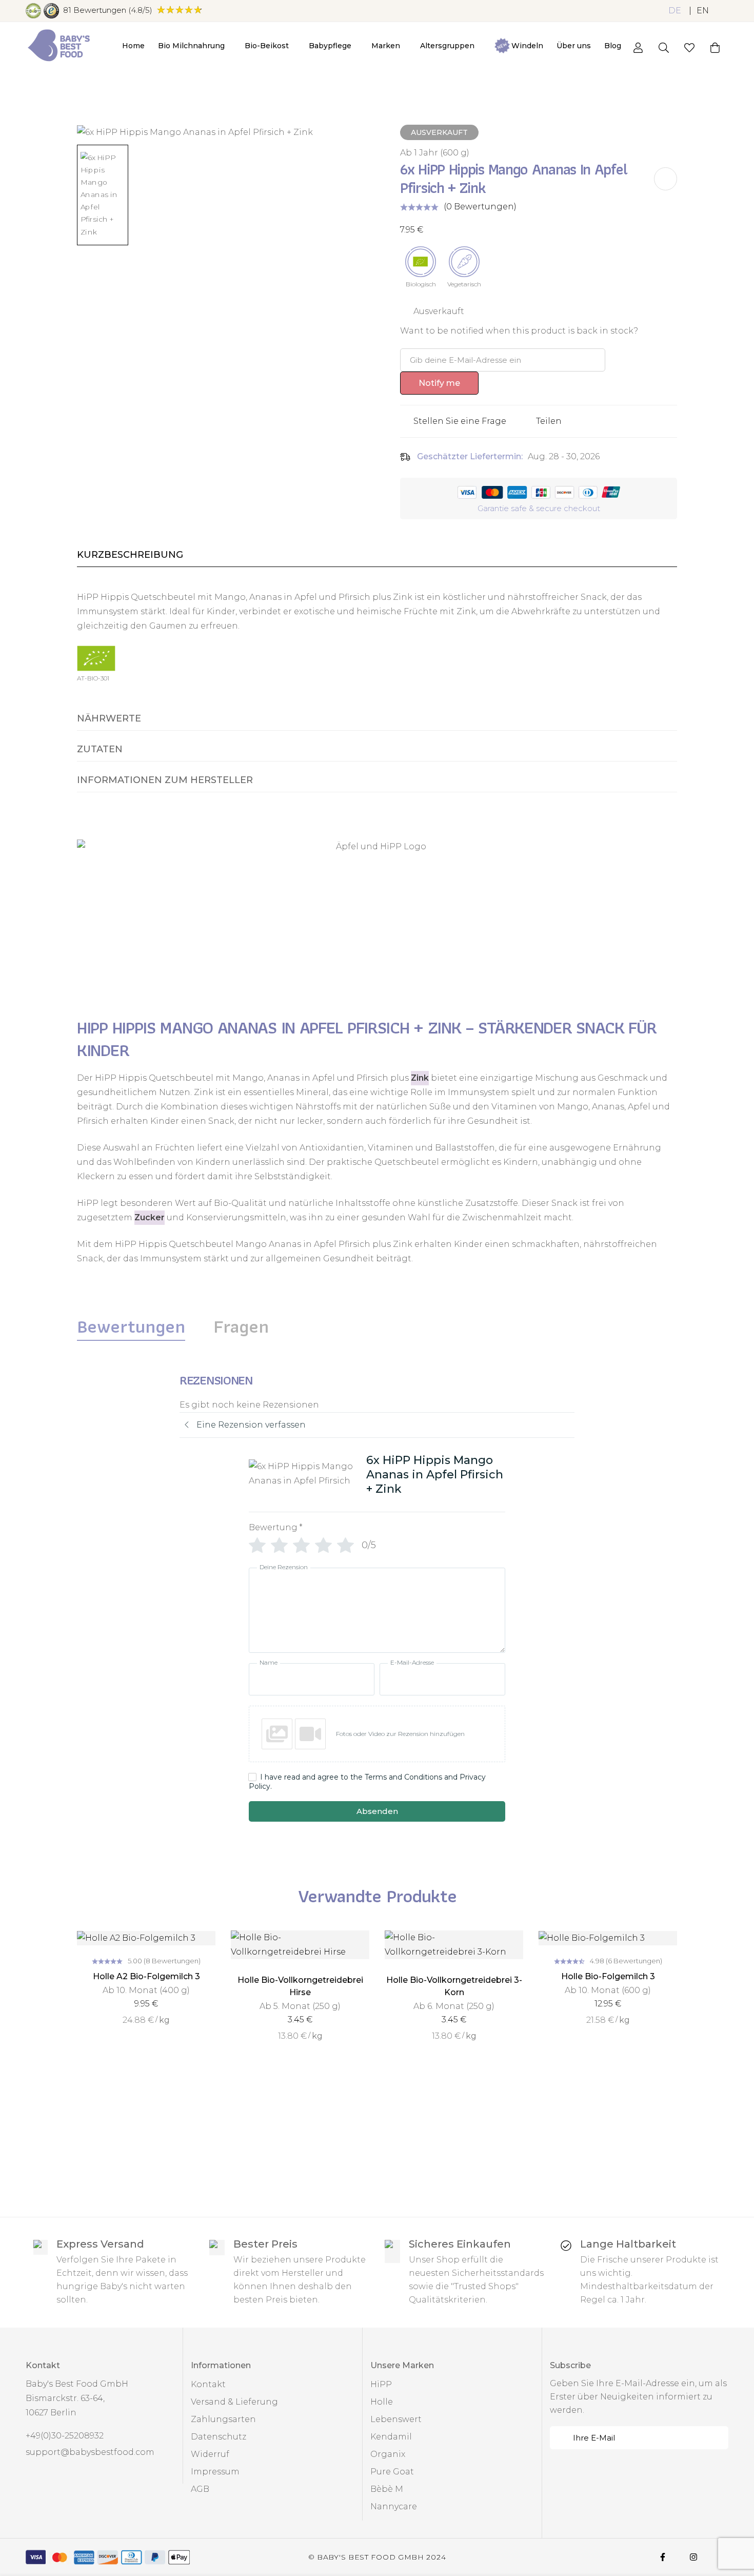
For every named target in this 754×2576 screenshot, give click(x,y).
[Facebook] (663, 2557)
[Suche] (664, 48)
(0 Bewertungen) (480, 207)
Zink (420, 1078)
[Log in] (638, 48)
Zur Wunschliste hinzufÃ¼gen (666, 179)
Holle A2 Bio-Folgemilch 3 (146, 1976)
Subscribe (717, 2438)
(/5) (108, 10)
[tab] (131, 1326)
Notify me (439, 383)
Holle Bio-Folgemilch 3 (608, 1976)
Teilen (549, 421)
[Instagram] (693, 2557)
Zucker (150, 1217)
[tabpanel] (377, 1604)
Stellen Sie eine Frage (460, 421)
